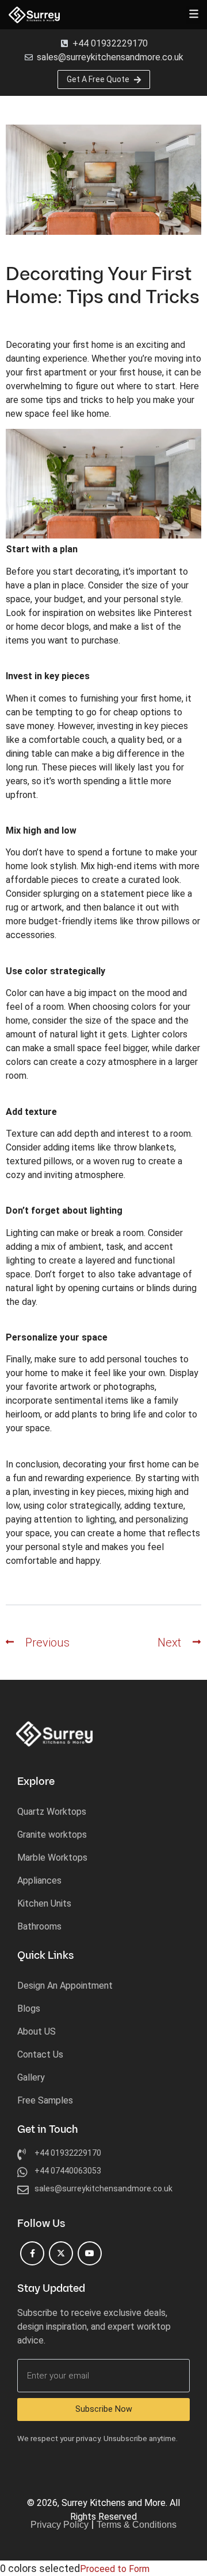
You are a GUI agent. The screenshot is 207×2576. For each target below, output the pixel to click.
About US (37, 2031)
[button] (193, 15)
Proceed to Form (115, 2569)
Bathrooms (39, 1926)
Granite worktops (52, 1835)
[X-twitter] (61, 2253)
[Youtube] (90, 2253)
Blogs (29, 2008)
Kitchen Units (44, 1903)
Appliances (39, 1880)
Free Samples (45, 2100)
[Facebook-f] (32, 2253)
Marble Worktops (52, 1858)
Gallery (31, 2077)
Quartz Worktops (52, 1812)
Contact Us (40, 2054)
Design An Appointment (65, 1986)
